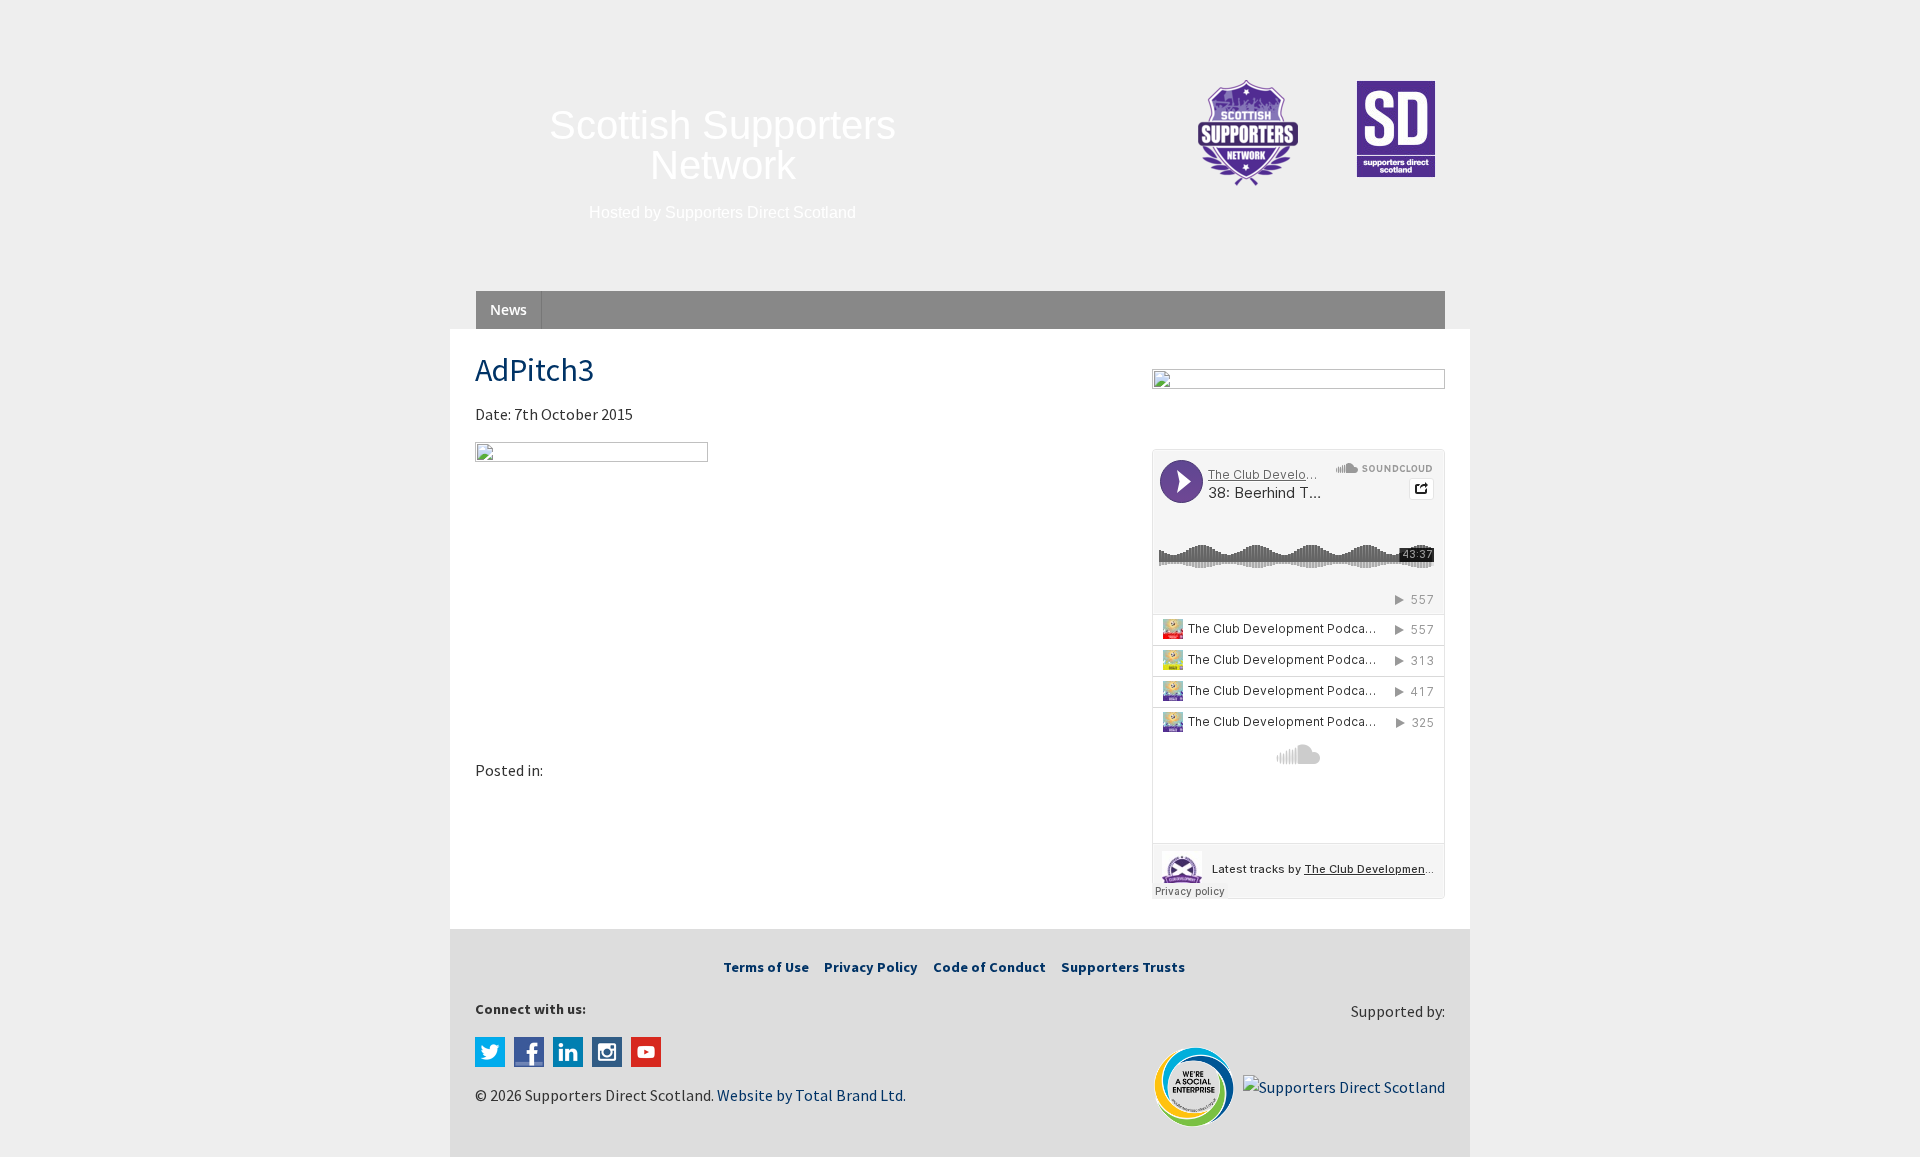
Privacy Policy (871, 967)
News (508, 309)
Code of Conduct (989, 967)
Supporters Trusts (1123, 967)
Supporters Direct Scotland (760, 212)
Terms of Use (766, 967)
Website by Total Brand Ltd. (811, 1095)
